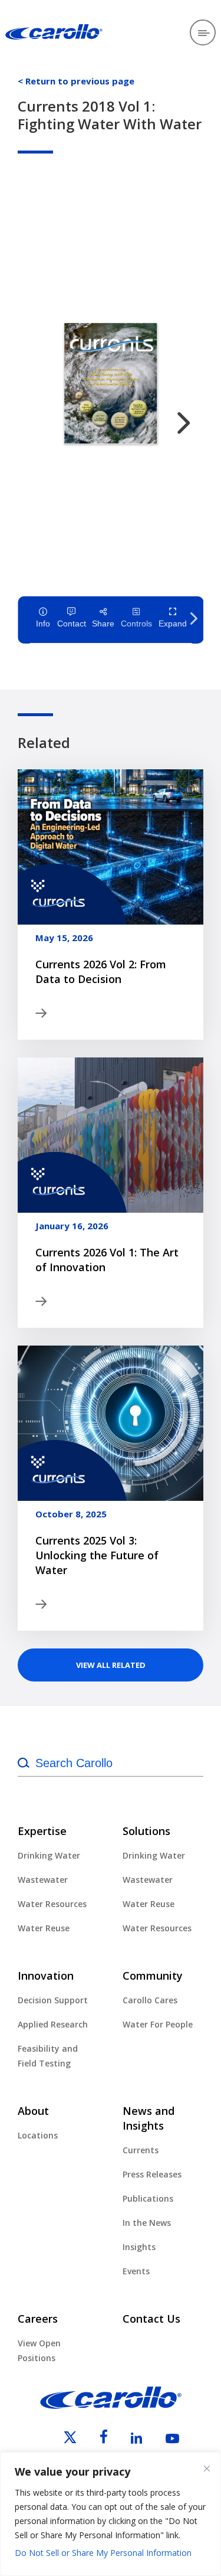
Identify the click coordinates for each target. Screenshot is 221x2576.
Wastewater (43, 1880)
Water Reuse (44, 1928)
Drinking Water (49, 1855)
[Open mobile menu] (203, 32)
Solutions (146, 1831)
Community (153, 1976)
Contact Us (151, 2319)
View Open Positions (39, 2350)
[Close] (207, 2469)
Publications (148, 2198)
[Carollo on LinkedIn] (126, 2440)
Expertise (42, 1831)
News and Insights (149, 2118)
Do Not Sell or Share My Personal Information (103, 2553)
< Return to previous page (76, 81)
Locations (38, 2135)
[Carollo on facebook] (93, 2440)
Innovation (46, 1976)
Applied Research (53, 2024)
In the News (147, 2223)
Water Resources (52, 1904)
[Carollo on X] (60, 2440)
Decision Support (53, 2000)
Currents (141, 2150)
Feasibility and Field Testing (48, 2056)
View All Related (111, 1665)
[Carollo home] (111, 2405)
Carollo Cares (150, 2000)
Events (136, 2271)
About (33, 2111)
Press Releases (152, 2174)
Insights (139, 2247)
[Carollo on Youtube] (162, 2440)
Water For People (158, 2024)
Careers (38, 2319)
